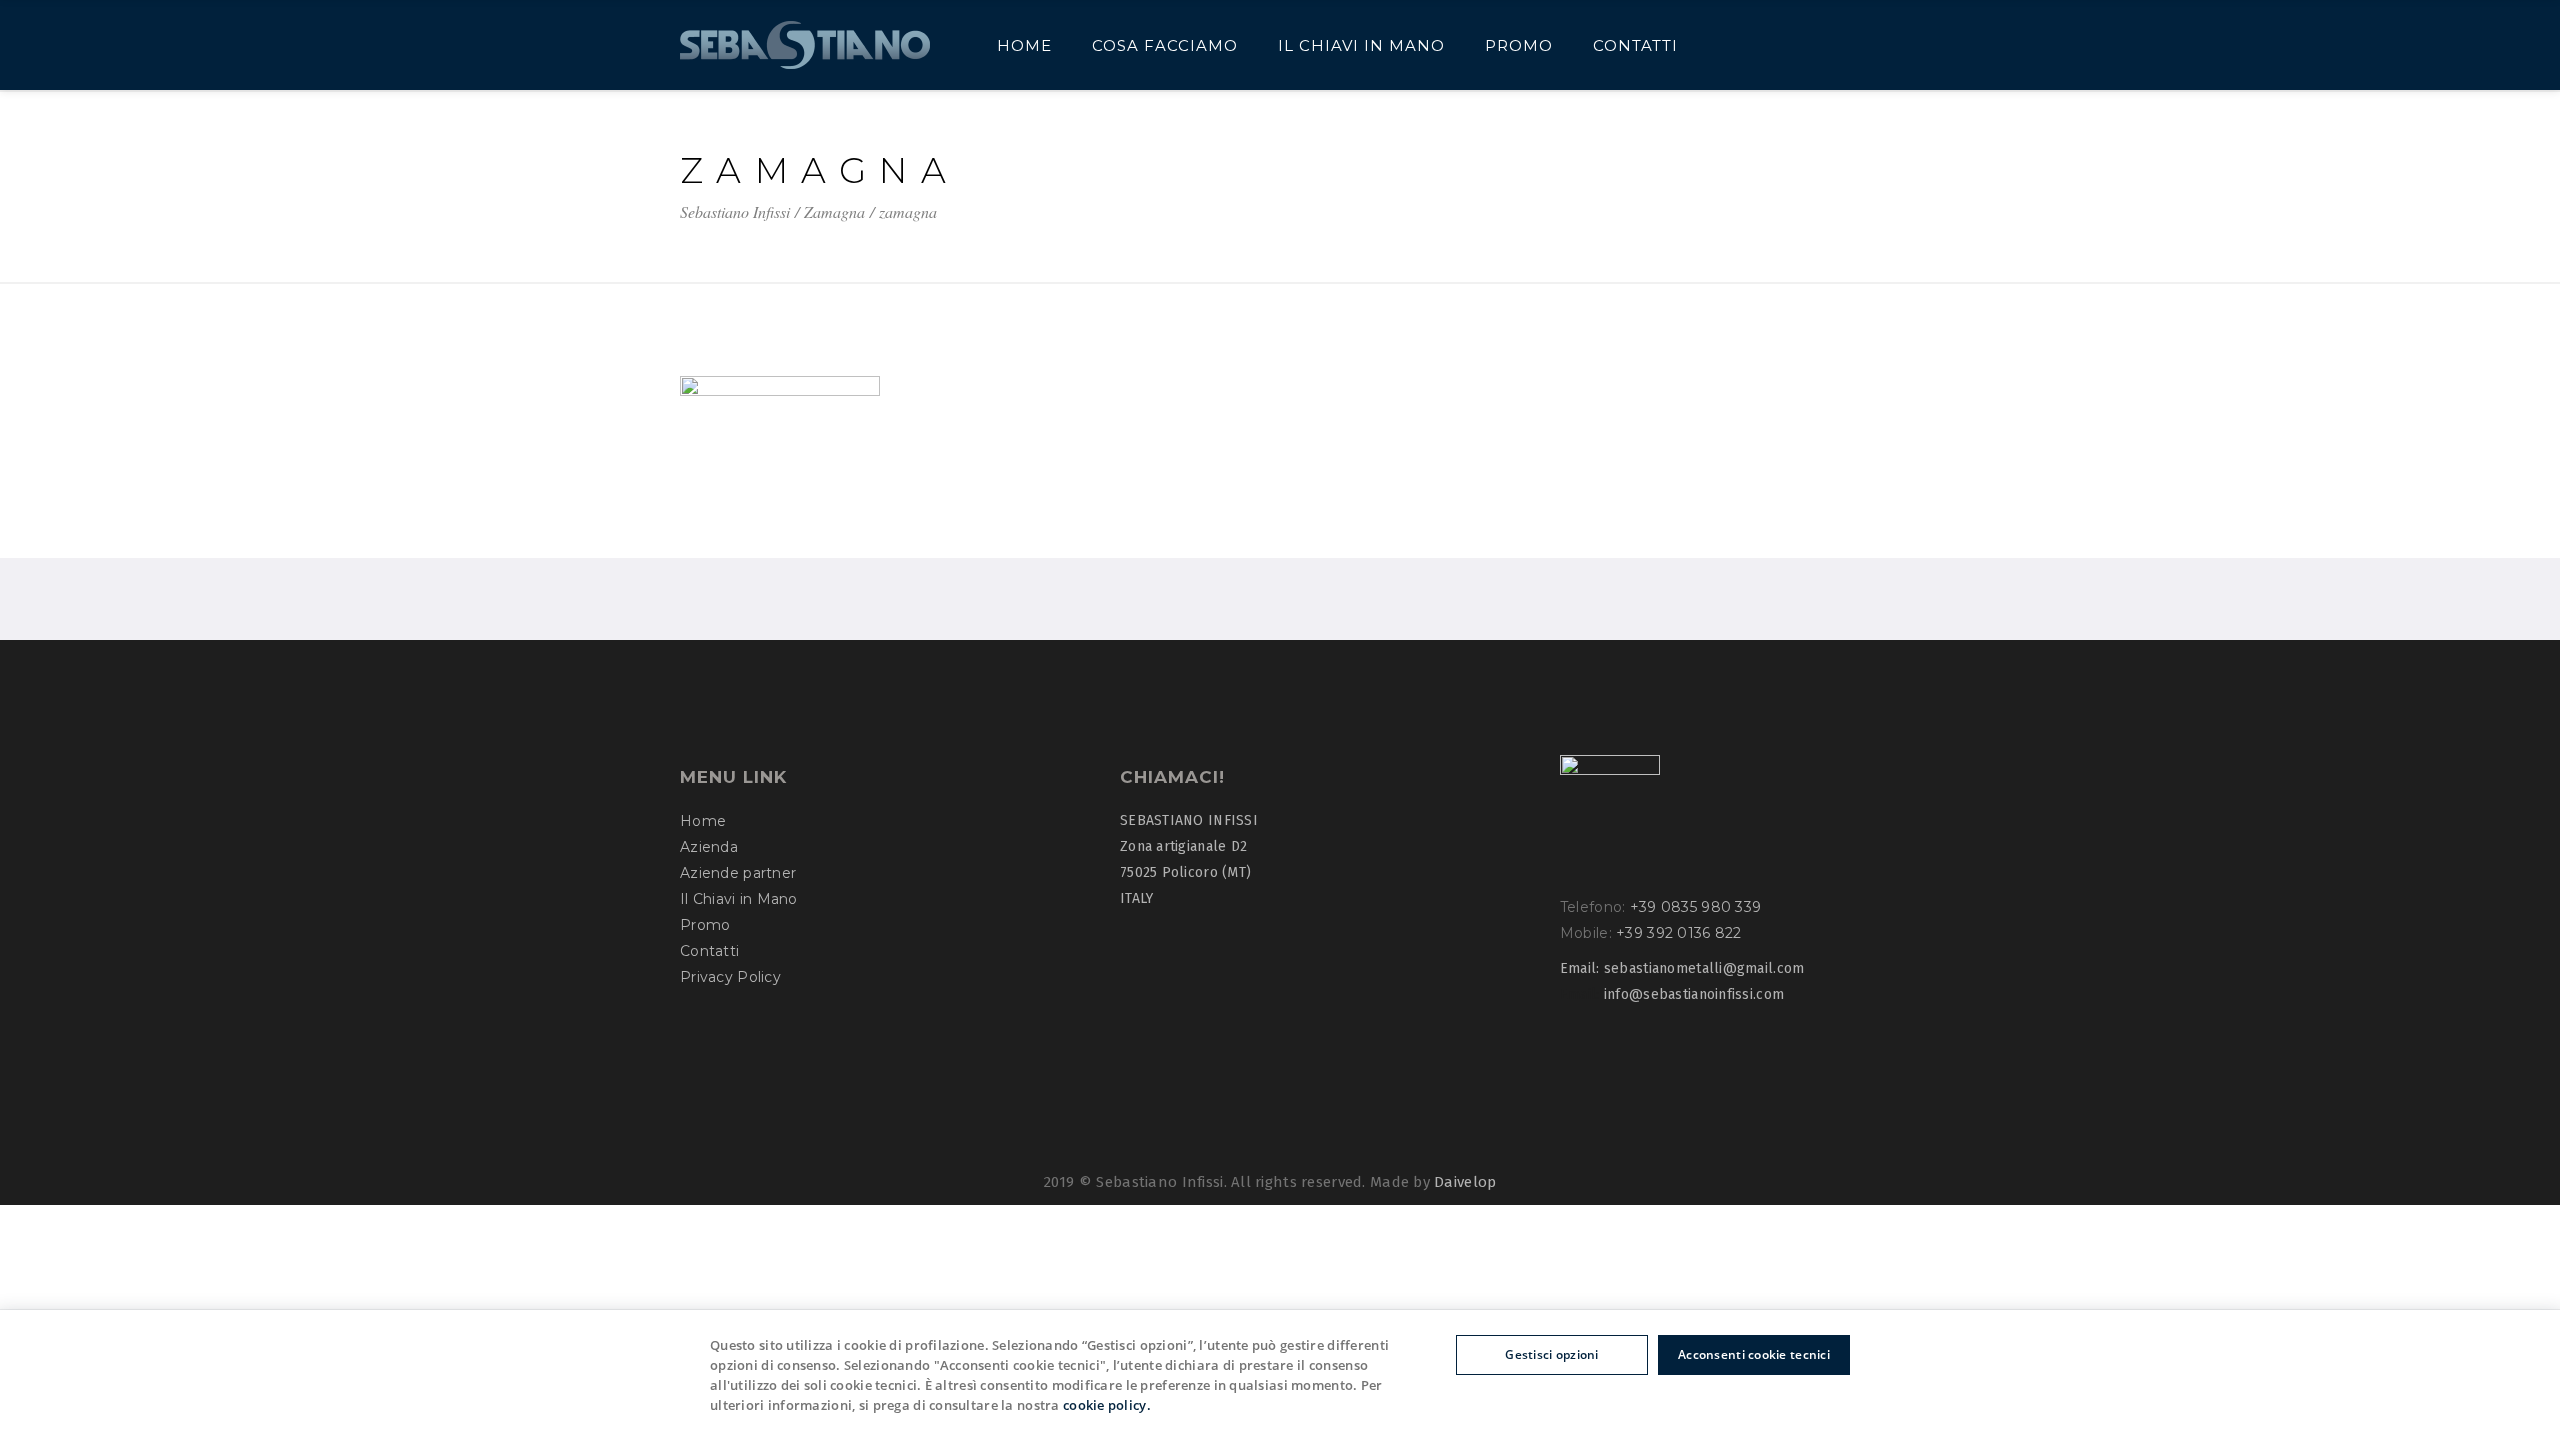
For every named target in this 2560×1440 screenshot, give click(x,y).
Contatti (709, 951)
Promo (705, 925)
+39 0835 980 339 (1695, 907)
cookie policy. (1107, 1405)
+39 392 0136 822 (1678, 933)
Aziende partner (738, 873)
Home (703, 821)
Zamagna (834, 212)
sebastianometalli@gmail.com (1704, 968)
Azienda (709, 847)
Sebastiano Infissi (735, 212)
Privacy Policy (730, 977)
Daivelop (1465, 1182)
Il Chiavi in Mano (739, 899)
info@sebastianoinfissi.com (1694, 994)
